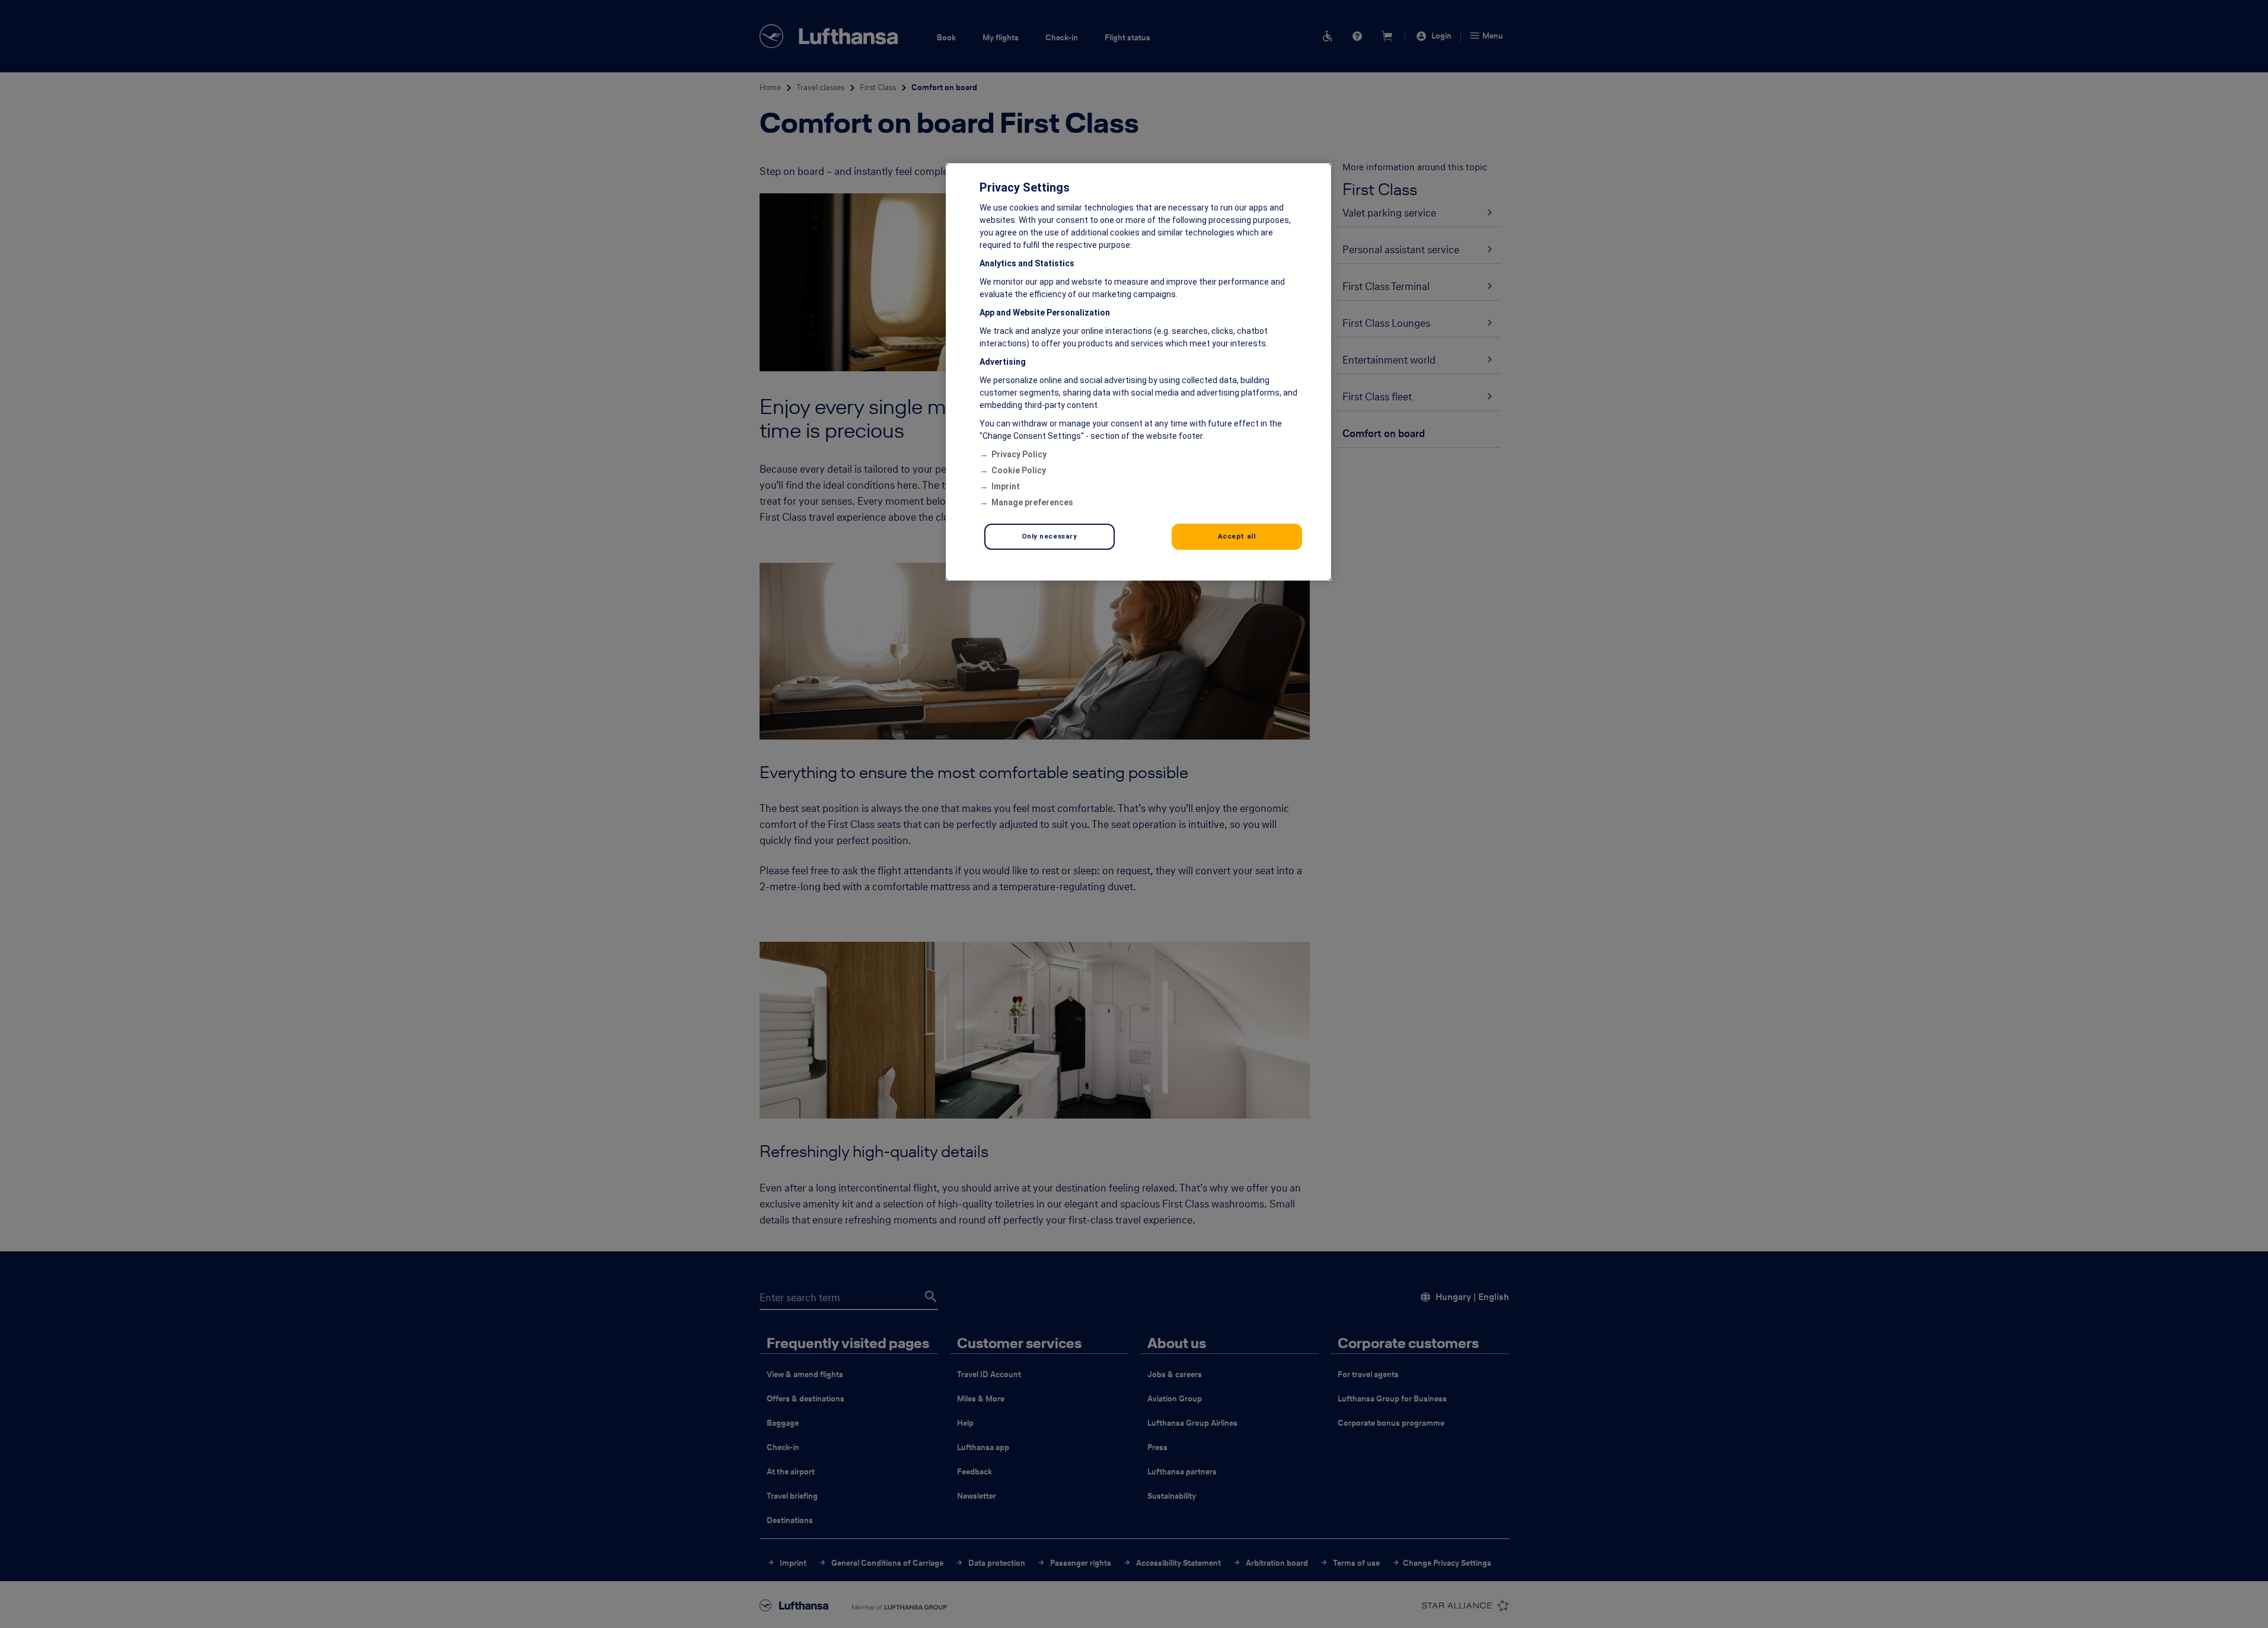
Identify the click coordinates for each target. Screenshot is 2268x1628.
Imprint (1006, 486)
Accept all (1237, 536)
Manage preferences (1032, 502)
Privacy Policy (1019, 454)
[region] (1138, 372)
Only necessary (1050, 536)
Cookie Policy (1019, 470)
